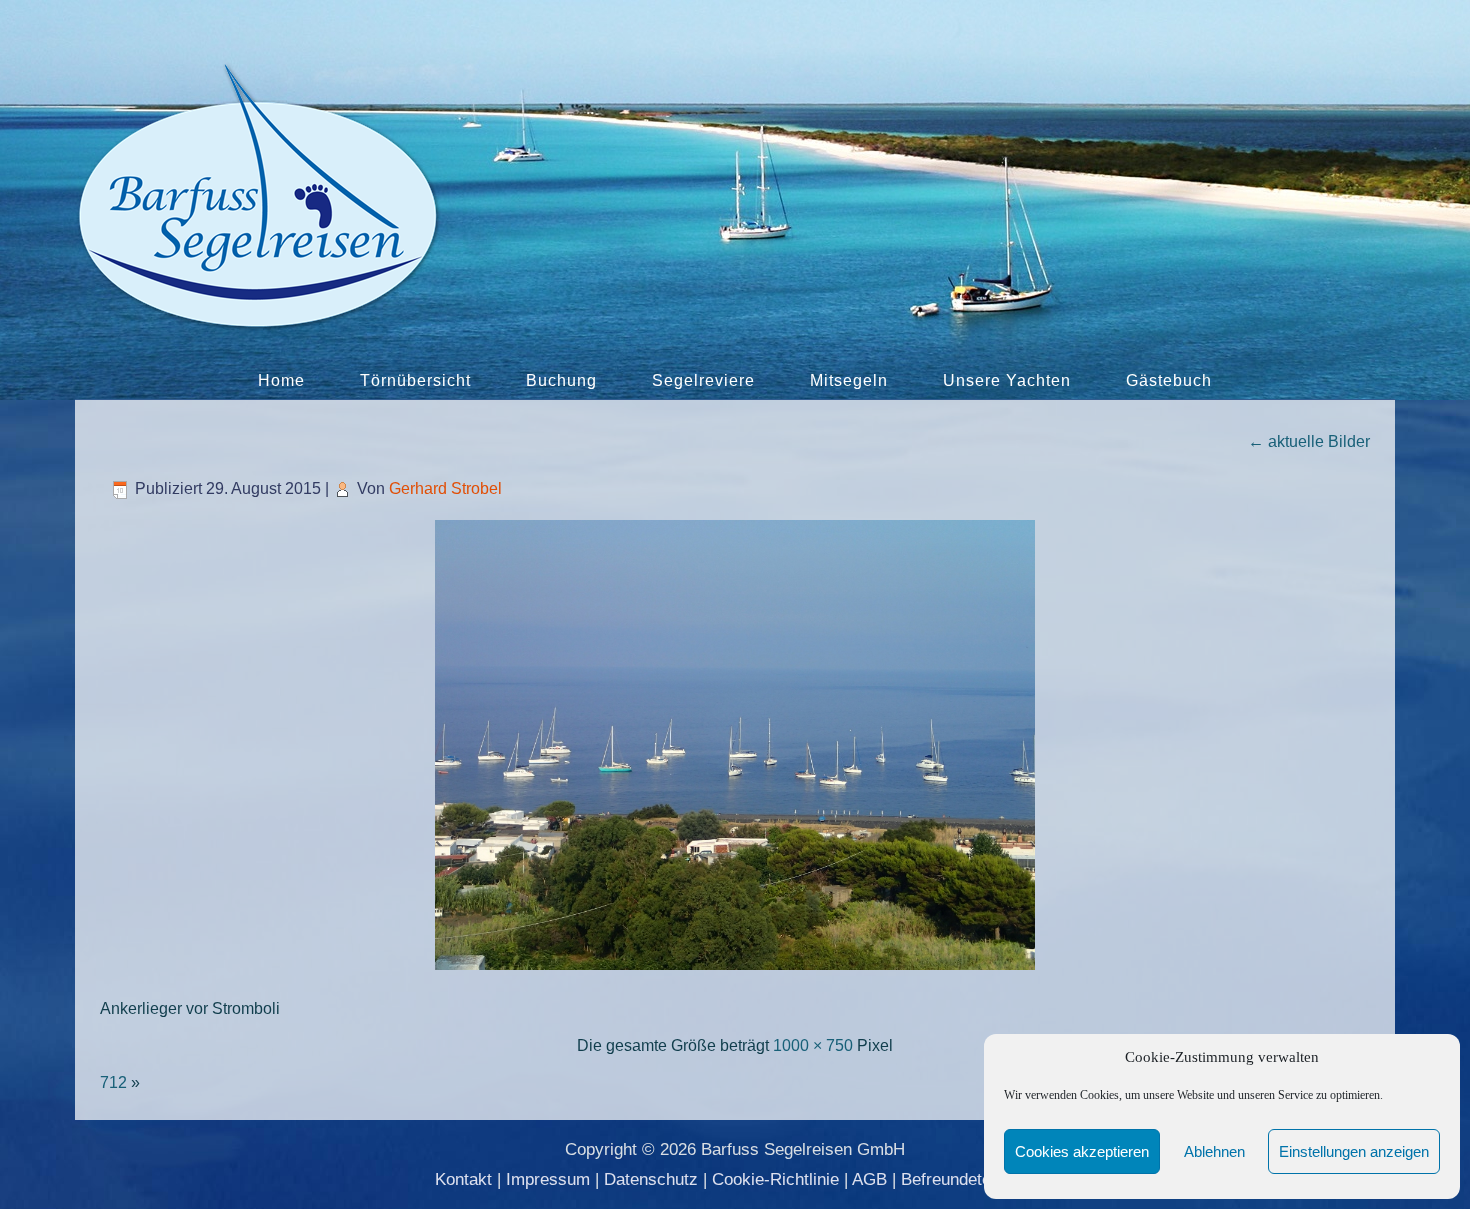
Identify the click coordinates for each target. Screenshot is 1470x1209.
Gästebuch (1169, 380)
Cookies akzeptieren (1082, 1151)
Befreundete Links (968, 1179)
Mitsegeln (849, 380)
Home (281, 380)
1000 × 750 (813, 1045)
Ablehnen (1214, 1151)
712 (113, 1082)
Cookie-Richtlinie (775, 1179)
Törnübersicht (415, 380)
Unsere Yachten (1007, 380)
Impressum (548, 1179)
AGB (869, 1179)
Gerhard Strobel (445, 488)
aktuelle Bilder (1309, 441)
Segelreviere (703, 380)
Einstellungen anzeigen (1354, 1151)
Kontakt (463, 1179)
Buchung (561, 380)
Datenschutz (651, 1179)
